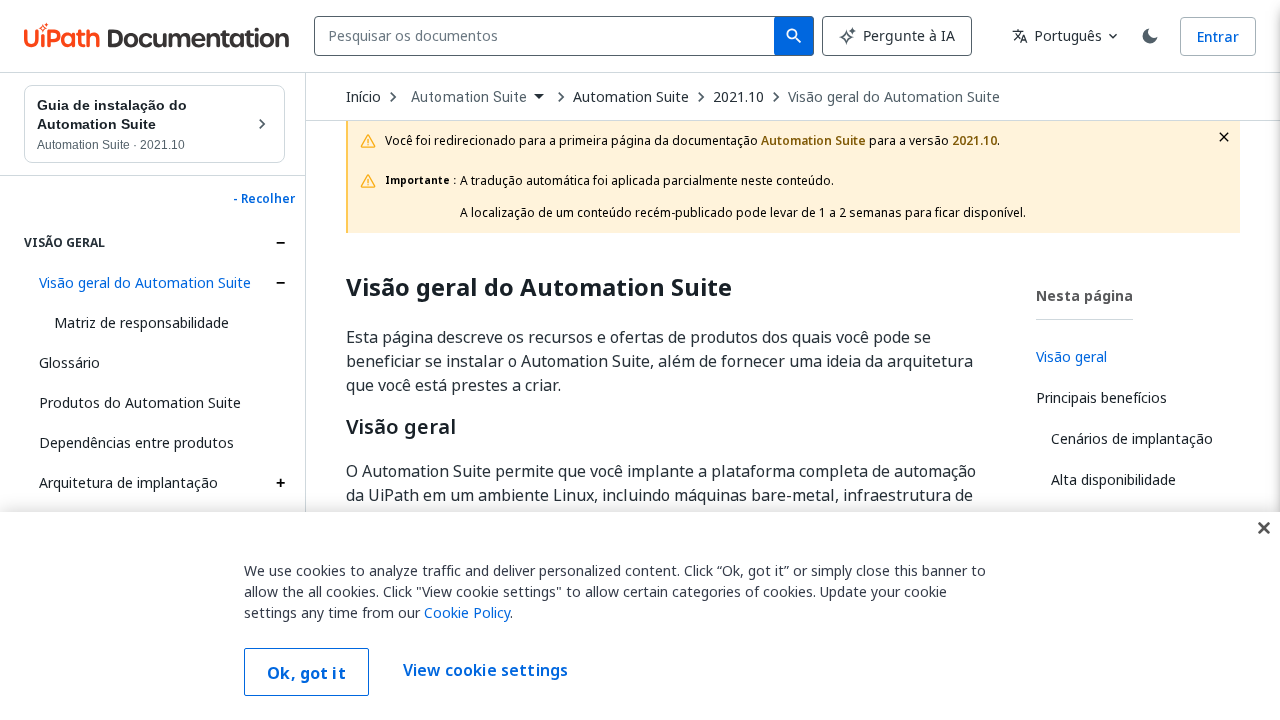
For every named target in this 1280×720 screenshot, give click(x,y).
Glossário (69, 362)
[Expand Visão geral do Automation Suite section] (280, 283)
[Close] (1264, 528)
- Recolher (264, 199)
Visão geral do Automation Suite (145, 282)
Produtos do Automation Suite (140, 402)
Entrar (1218, 36)
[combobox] (548, 36)
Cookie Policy (467, 612)
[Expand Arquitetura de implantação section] (280, 483)
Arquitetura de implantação (128, 482)
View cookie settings (485, 670)
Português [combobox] (1057, 35)
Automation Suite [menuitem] (469, 97)
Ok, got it (306, 673)
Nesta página (1084, 295)
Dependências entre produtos (136, 442)
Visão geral (401, 427)
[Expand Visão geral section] (280, 243)
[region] (640, 616)
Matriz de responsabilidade (141, 322)
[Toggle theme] (1150, 36)
